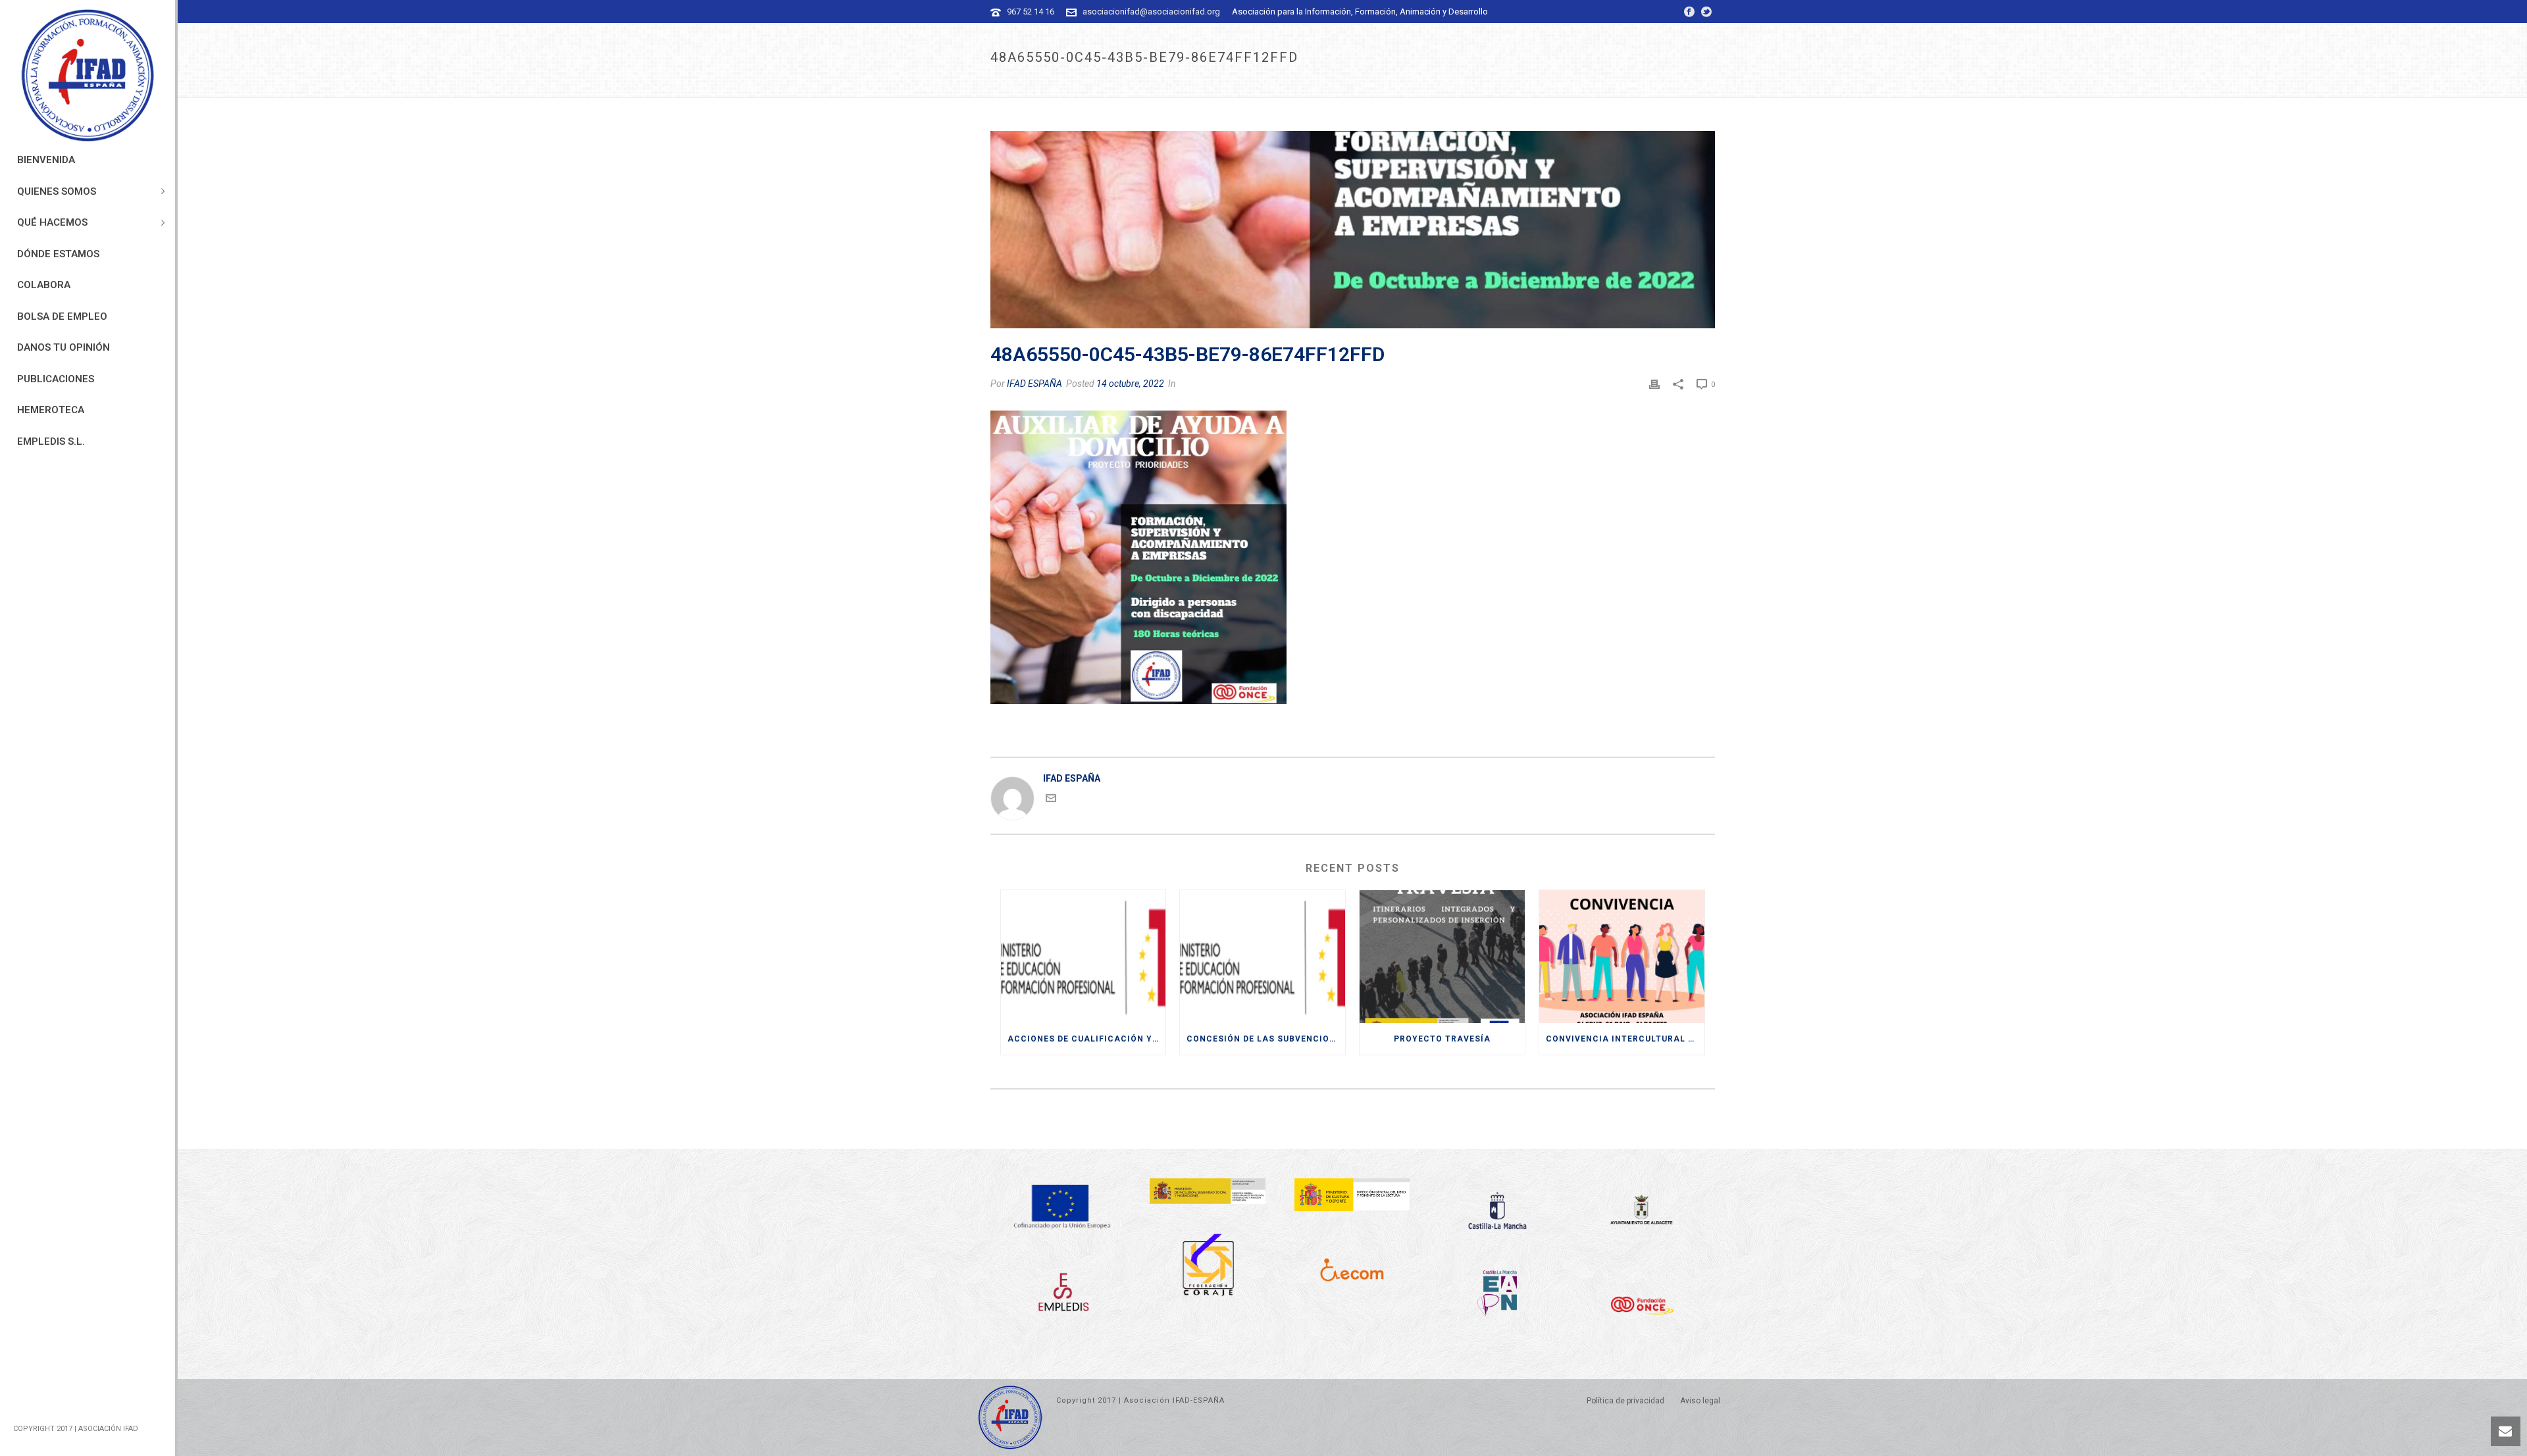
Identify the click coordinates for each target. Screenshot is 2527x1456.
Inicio (1380, 85)
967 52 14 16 (1031, 12)
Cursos (1416, 85)
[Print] (1654, 384)
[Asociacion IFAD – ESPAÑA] (88, 76)
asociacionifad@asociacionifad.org (1151, 12)
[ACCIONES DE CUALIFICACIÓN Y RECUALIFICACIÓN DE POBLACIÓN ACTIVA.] (1084, 957)
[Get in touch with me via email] (1051, 800)
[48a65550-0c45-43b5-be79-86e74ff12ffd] (1353, 230)
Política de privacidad (1625, 1401)
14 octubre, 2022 (1130, 384)
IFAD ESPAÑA (1034, 384)
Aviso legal (1700, 1401)
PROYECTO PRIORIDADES (1488, 85)
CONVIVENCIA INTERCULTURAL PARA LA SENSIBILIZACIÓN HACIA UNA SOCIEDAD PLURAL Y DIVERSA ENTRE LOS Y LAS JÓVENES (1625, 1039)
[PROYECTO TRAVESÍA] (1442, 957)
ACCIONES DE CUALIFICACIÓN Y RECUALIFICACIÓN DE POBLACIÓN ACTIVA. (1087, 1039)
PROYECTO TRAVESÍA (1442, 1039)
